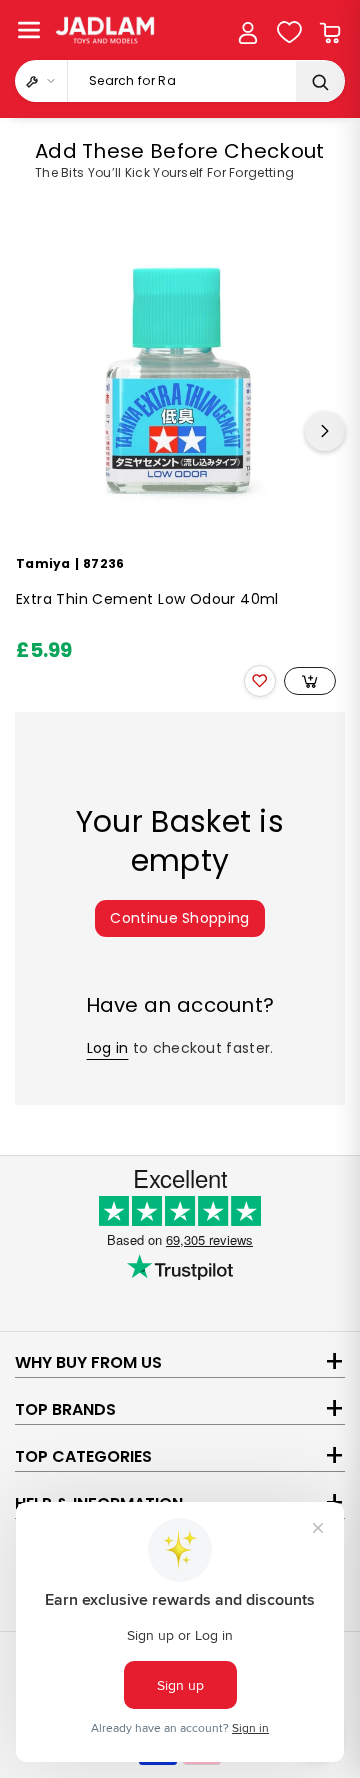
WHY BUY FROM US (88, 1362)
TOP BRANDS (65, 1409)
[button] (29, 30)
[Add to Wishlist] (260, 681)
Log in (108, 1048)
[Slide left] (35, 431)
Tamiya (43, 563)
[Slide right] (325, 431)
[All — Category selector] (41, 81)
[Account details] (248, 33)
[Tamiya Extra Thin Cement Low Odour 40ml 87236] (176, 381)
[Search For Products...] (320, 82)
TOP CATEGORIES (83, 1456)
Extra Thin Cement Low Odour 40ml (147, 599)
